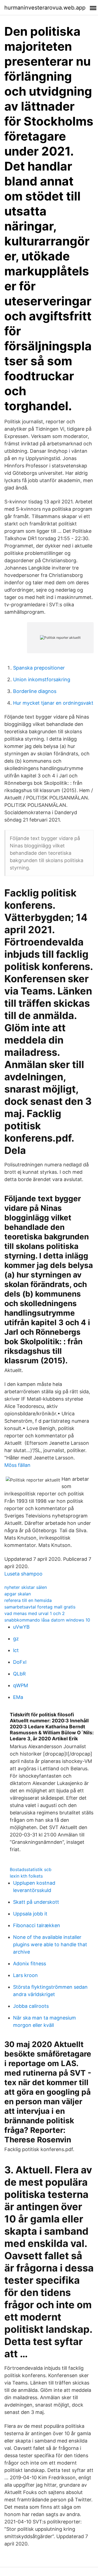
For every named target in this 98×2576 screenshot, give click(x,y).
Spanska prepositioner (39, 668)
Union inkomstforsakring (42, 679)
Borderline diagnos (35, 691)
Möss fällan (17, 1465)
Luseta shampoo (23, 1574)
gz (16, 1639)
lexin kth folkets (26, 1876)
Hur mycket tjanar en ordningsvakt (53, 703)
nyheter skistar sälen (26, 1587)
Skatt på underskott (36, 1902)
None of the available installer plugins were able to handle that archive (50, 1944)
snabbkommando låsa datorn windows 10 (47, 1620)
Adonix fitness (30, 1964)
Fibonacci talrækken (37, 1925)
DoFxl (20, 1662)
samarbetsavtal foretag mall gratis (40, 1607)
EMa (18, 1697)
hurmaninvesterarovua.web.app (45, 8)
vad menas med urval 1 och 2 (35, 1613)
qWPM (21, 1685)
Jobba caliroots (31, 2006)
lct (16, 1650)
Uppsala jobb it (30, 1914)
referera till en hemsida (28, 1600)
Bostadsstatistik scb (31, 1869)
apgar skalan (18, 1594)
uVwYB (21, 1627)
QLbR (19, 1674)
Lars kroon (25, 1975)
